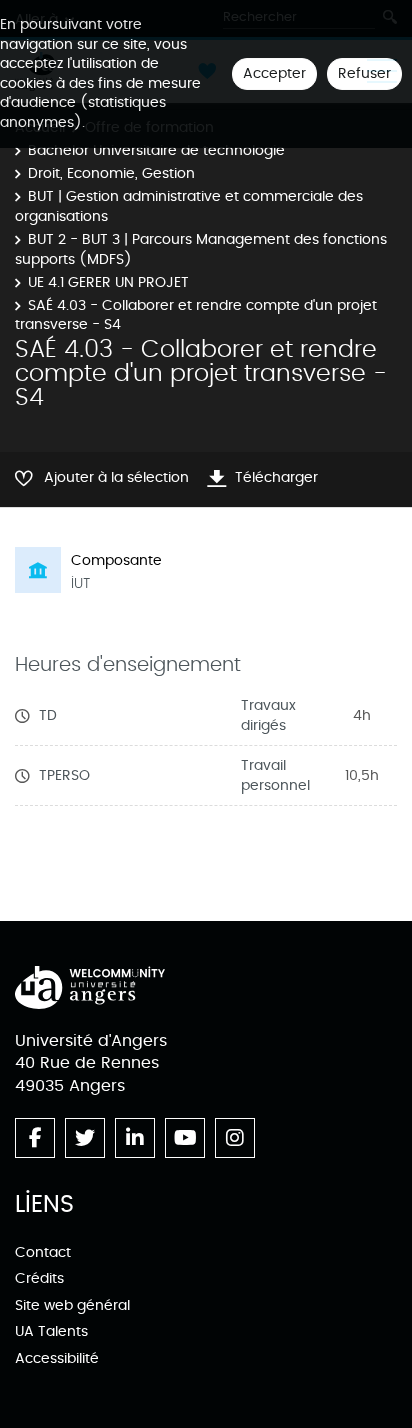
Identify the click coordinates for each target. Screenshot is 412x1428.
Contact (43, 1252)
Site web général (72, 1305)
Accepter (274, 73)
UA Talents (51, 1331)
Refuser (364, 73)
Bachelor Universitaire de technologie (156, 150)
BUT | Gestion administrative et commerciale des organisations (189, 206)
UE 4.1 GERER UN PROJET (108, 282)
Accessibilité (57, 1358)
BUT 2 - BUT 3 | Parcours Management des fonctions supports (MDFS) (201, 249)
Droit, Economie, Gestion (111, 173)
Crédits (39, 1278)
